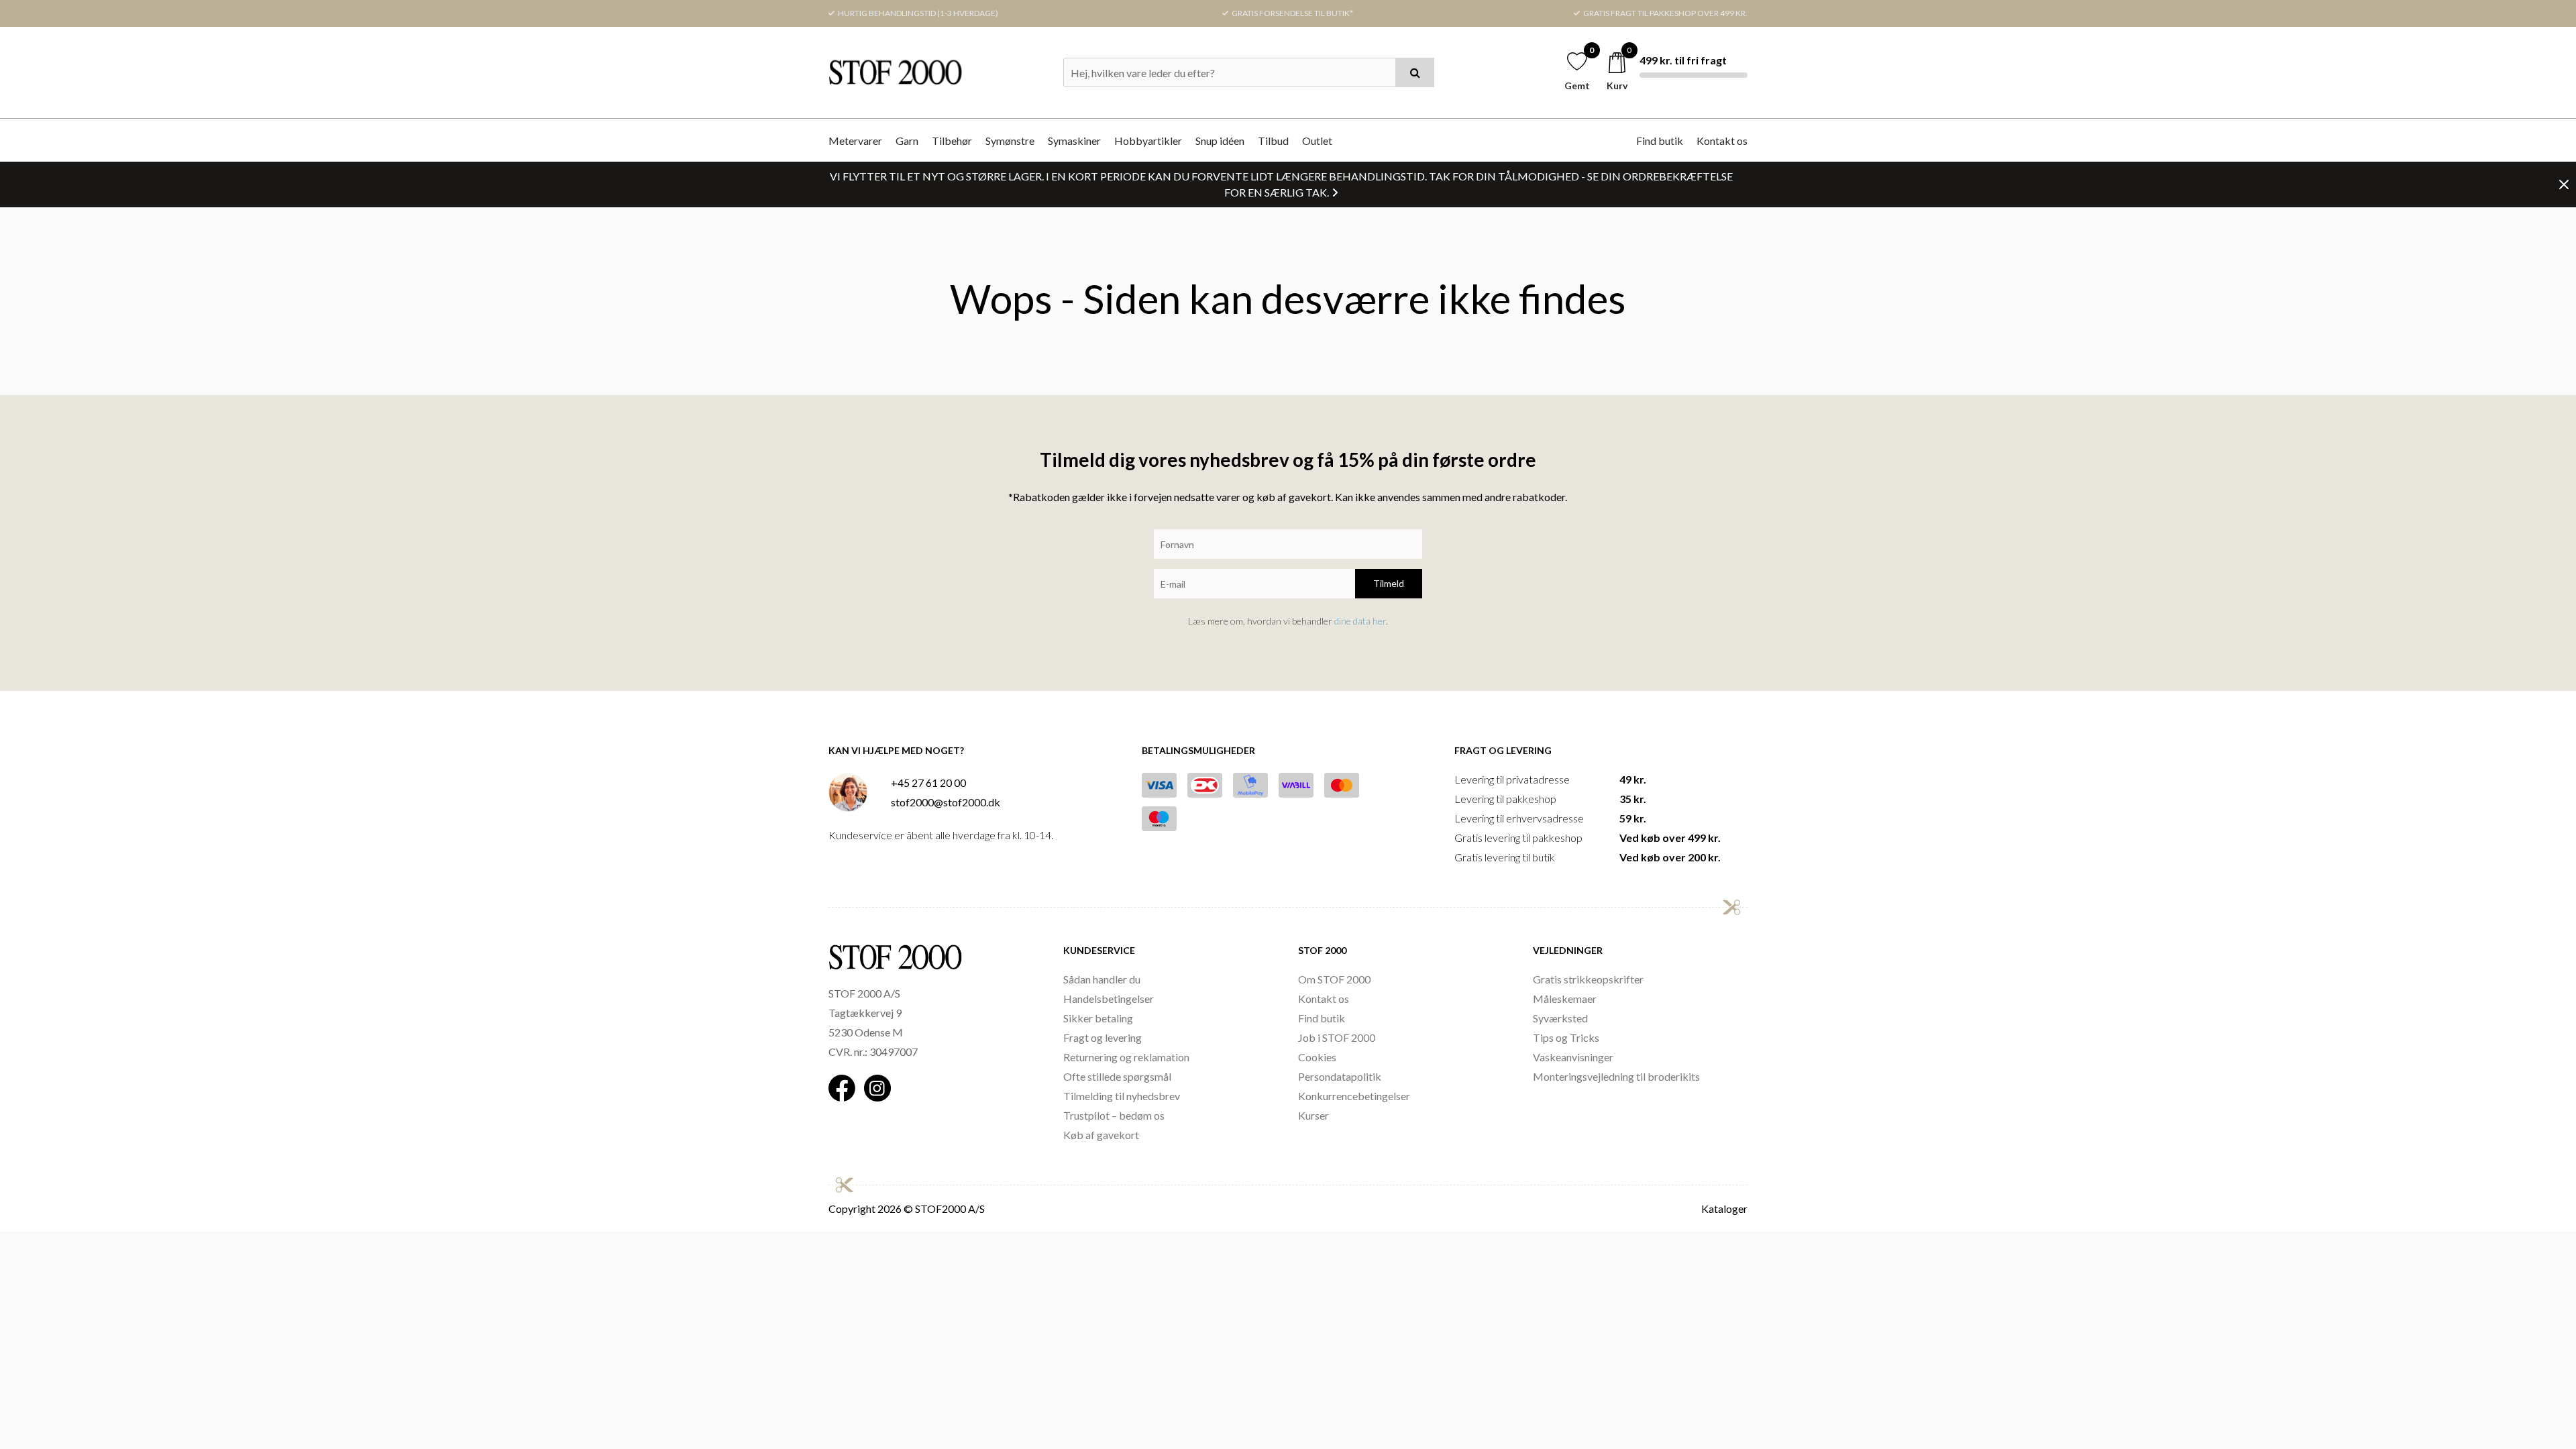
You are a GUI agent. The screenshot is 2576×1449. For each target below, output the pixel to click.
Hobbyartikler (1148, 141)
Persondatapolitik (1340, 1076)
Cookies (1317, 1057)
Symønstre (1010, 141)
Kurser (1313, 1115)
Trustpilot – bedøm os (1114, 1115)
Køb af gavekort (1101, 1135)
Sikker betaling (1098, 1018)
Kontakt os (1722, 141)
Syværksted (1560, 1018)
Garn (907, 141)
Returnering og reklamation (1126, 1057)
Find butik (1660, 141)
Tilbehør (952, 141)
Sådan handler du (1102, 979)
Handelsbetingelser (1109, 999)
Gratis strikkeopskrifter (1588, 979)
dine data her (1360, 621)
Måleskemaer (1565, 999)
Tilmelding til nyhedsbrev (1122, 1096)
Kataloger (1724, 1209)
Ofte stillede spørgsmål (1117, 1076)
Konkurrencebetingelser (1354, 1096)
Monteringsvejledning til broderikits (1616, 1076)
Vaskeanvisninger (1573, 1057)
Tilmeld (1389, 583)
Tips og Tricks (1566, 1037)
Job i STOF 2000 (1337, 1037)
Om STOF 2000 (1334, 979)
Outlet (1317, 141)
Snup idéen (1220, 141)
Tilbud (1273, 141)
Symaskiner (1074, 141)
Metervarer (855, 141)
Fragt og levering (1103, 1037)
